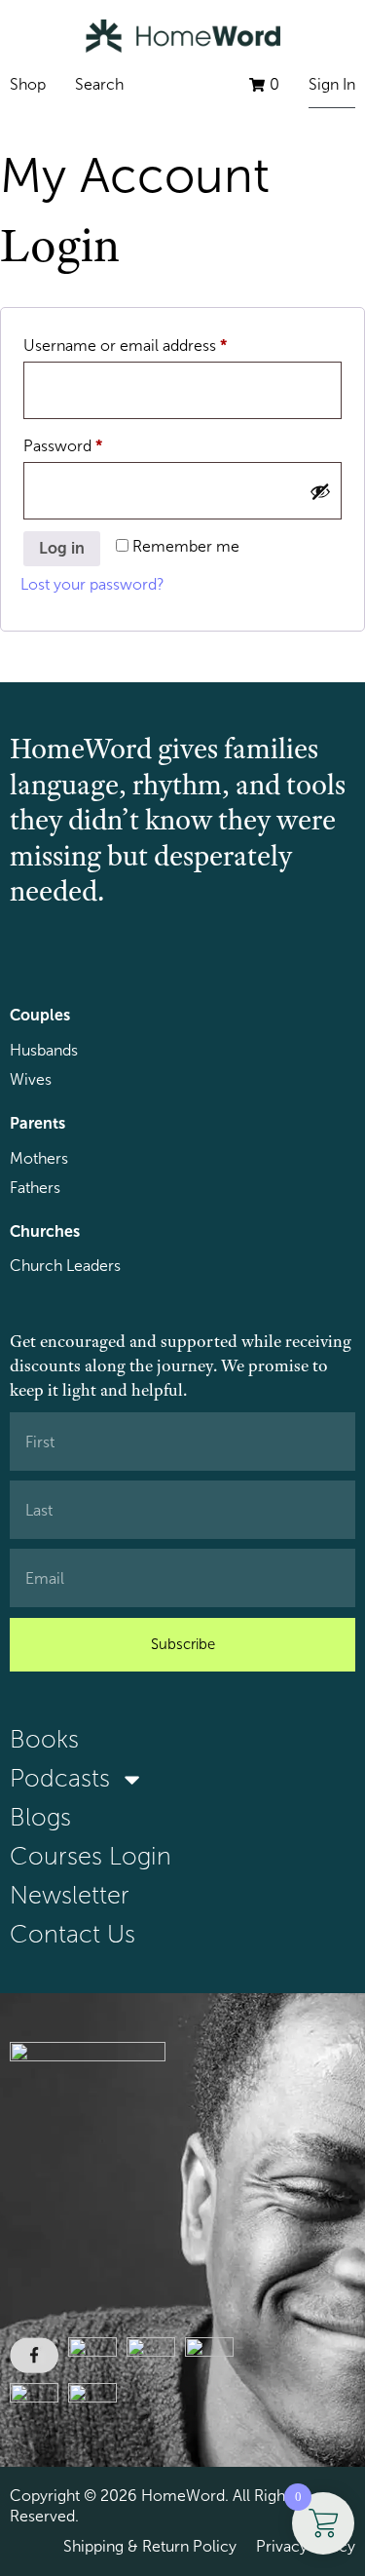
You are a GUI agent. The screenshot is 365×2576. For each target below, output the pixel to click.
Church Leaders (65, 1266)
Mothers (39, 1158)
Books (44, 1739)
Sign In (332, 84)
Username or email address (156, 342)
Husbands (44, 1050)
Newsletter (70, 1895)
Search (99, 84)
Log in (62, 548)
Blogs (40, 1817)
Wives (31, 1079)
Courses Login (91, 1856)
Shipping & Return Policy (150, 2546)
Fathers (35, 1188)
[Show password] (320, 491)
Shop (28, 84)
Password (94, 442)
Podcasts (60, 1778)
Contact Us (73, 1934)
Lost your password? (92, 584)
